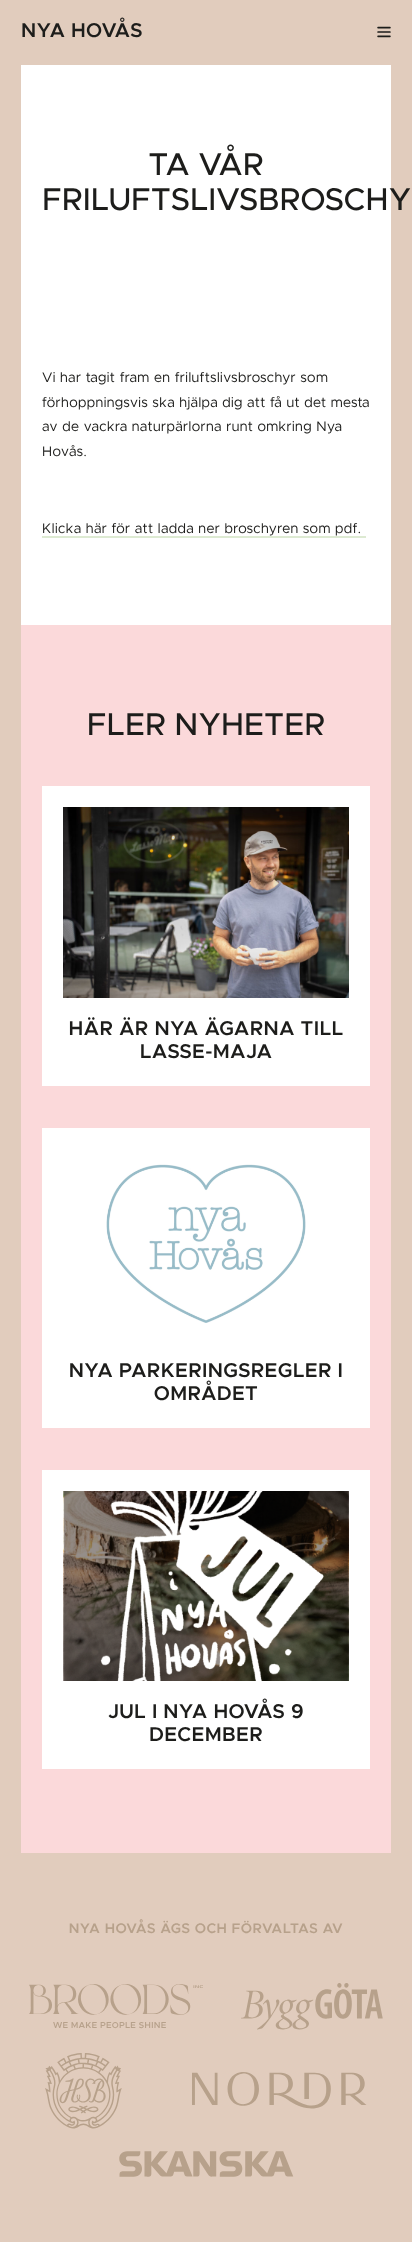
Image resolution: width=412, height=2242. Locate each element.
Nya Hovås (82, 32)
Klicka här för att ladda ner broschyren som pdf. (204, 529)
